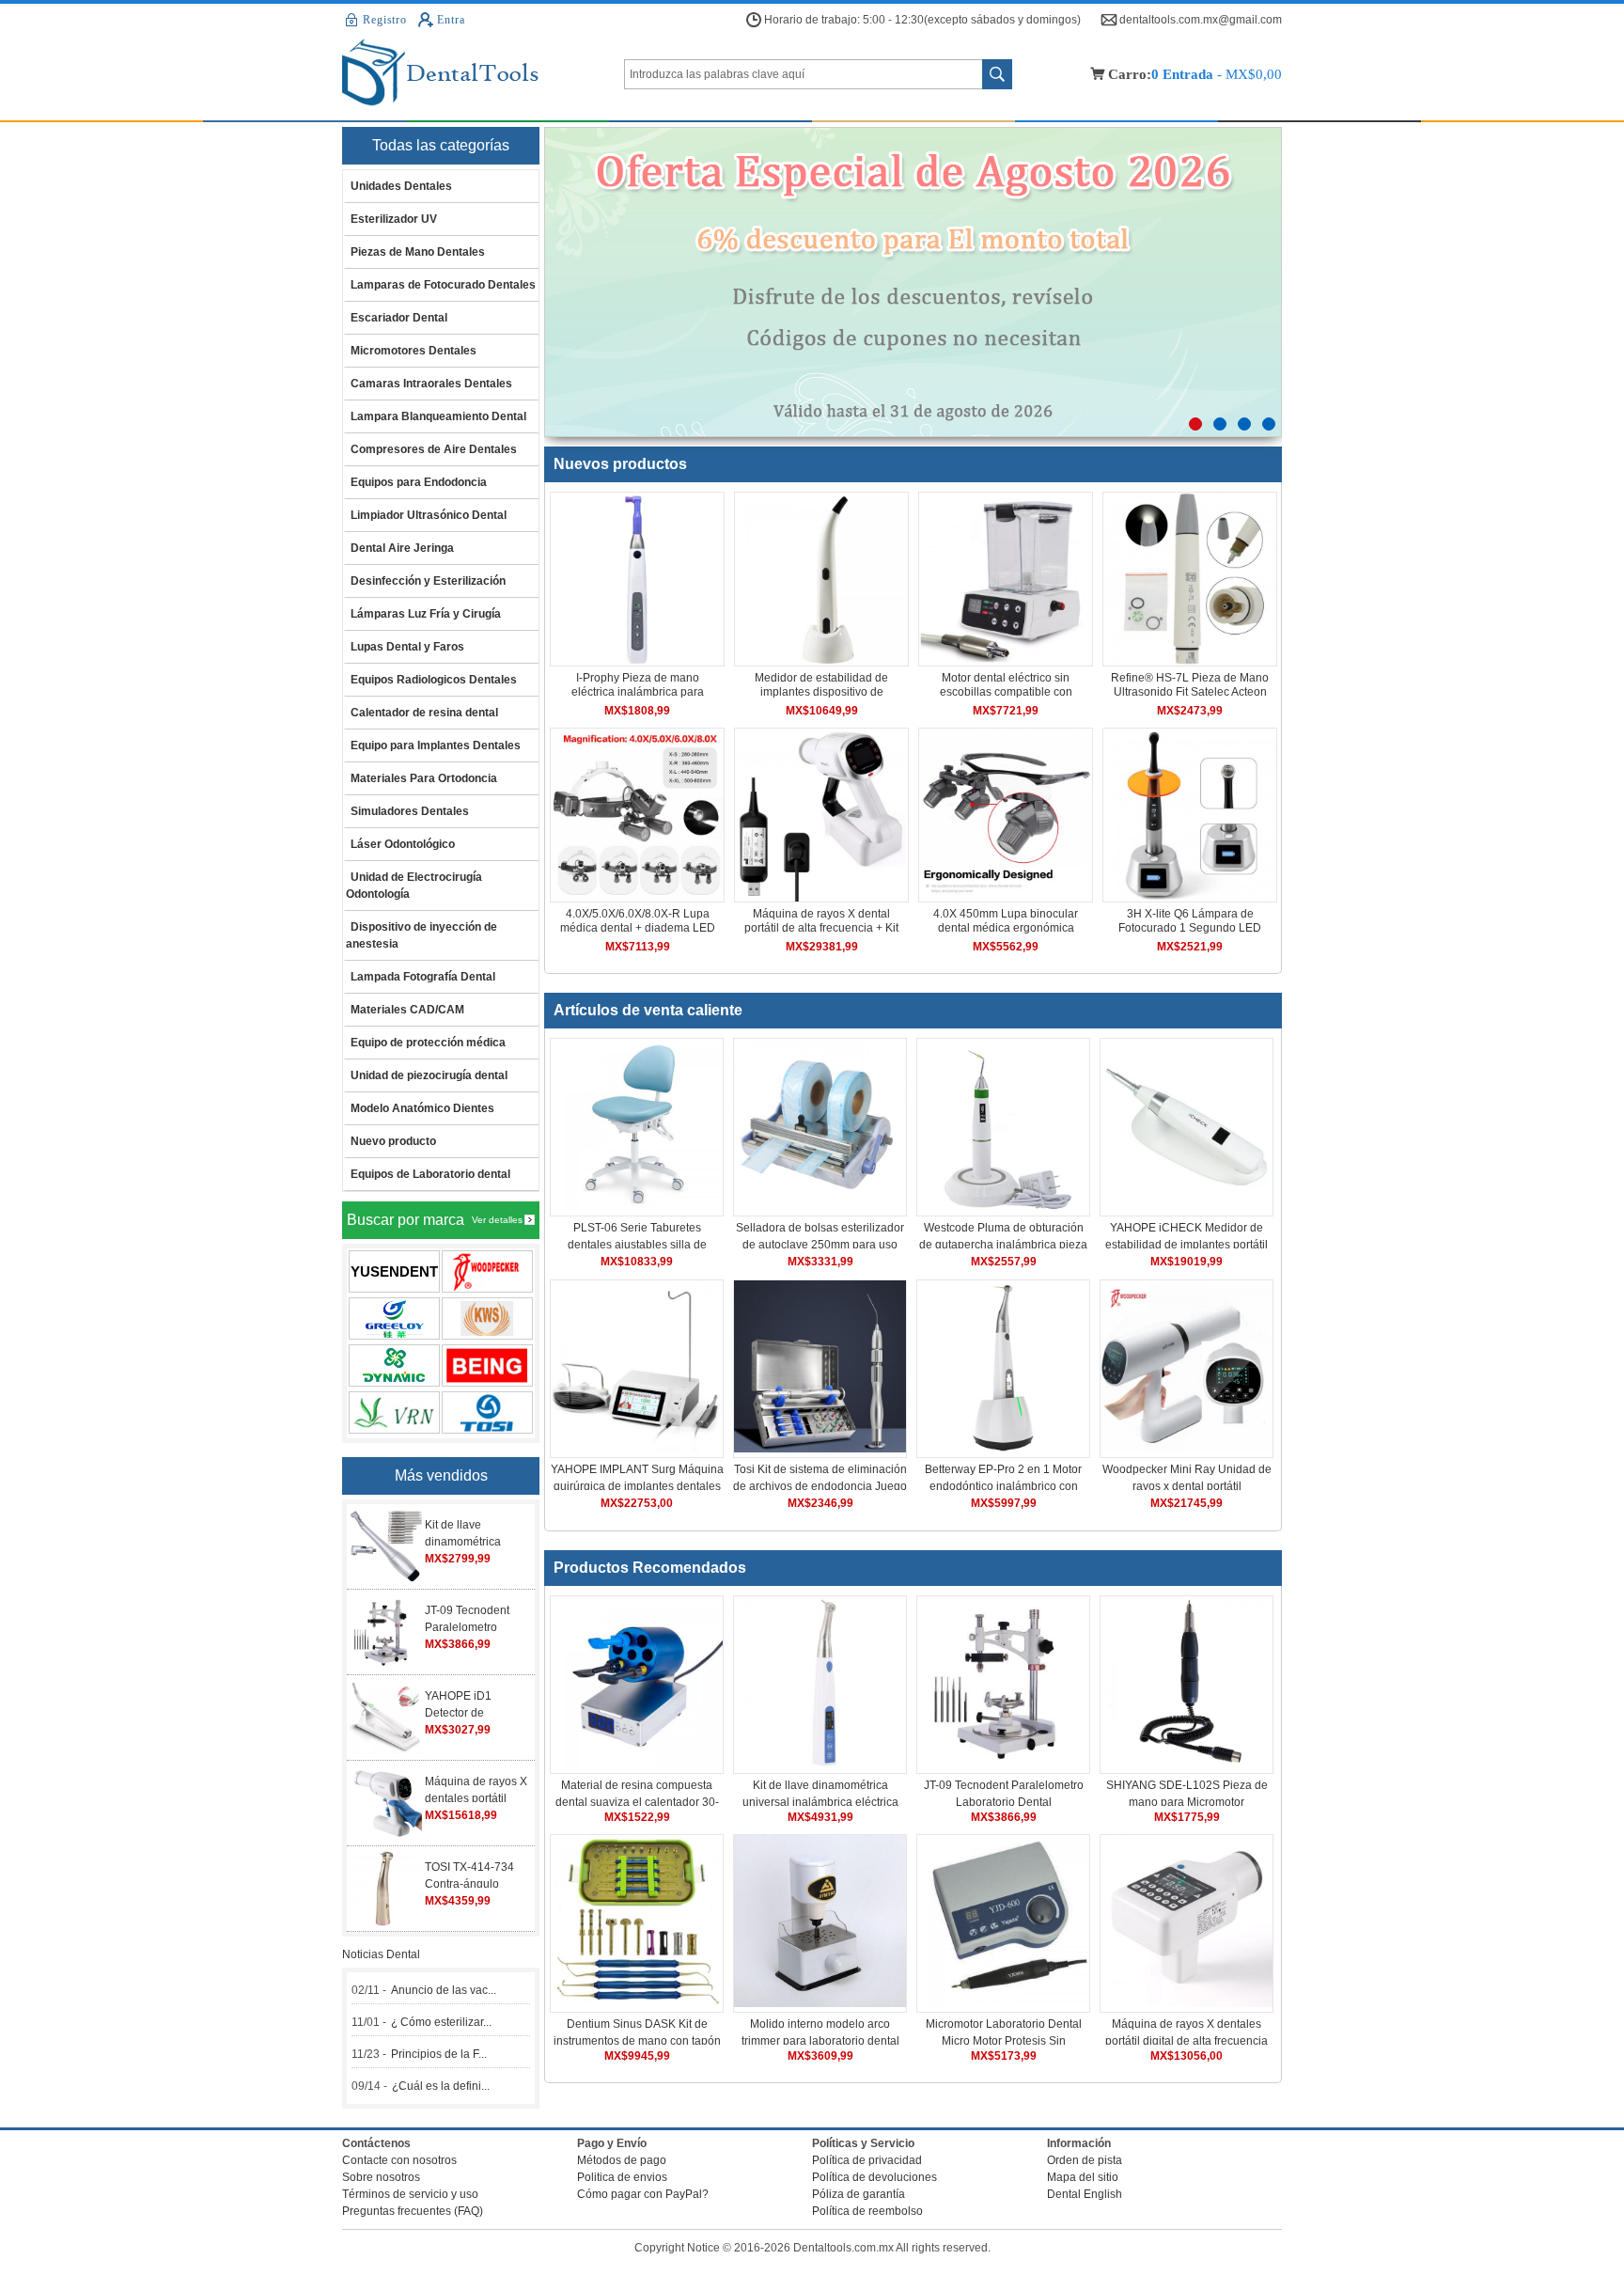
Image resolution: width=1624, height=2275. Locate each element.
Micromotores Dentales (414, 351)
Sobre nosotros (381, 2177)
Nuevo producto (393, 1141)
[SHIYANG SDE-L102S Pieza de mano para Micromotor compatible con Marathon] (1187, 1765)
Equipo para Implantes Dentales (436, 745)
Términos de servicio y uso (410, 2194)
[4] (1269, 424)
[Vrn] (394, 1412)
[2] (1220, 424)
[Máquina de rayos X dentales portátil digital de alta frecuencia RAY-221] (1187, 2003)
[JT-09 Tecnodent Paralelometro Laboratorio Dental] (1003, 1765)
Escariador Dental (399, 318)
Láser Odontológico (403, 844)
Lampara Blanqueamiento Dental (438, 416)
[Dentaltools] (483, 74)
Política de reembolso (867, 2211)
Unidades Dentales (401, 186)
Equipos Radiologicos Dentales (434, 680)
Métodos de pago (622, 2160)
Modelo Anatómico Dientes (422, 1108)
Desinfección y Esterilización (428, 581)
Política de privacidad (867, 2160)
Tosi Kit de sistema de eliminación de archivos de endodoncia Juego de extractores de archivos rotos (820, 1486)
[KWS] (487, 1318)
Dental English (1085, 2194)
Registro (385, 20)
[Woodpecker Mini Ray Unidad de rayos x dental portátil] (1187, 1449)
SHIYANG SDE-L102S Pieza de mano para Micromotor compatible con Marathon (1187, 1802)
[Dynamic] (394, 1365)
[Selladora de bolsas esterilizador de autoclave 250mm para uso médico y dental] (820, 1207)
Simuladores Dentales (410, 811)
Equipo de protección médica (428, 1043)
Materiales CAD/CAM (407, 1010)
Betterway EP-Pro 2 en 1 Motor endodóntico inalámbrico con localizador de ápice (1003, 1486)
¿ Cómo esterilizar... (441, 2022)
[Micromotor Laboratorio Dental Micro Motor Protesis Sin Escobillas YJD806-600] (1003, 2003)
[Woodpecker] (487, 1271)
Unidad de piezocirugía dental (429, 1075)
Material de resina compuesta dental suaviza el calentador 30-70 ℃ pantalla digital (637, 1802)
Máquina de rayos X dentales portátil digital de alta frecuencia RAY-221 (1187, 2041)
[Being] (487, 1365)
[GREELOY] (394, 1318)
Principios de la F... (439, 2054)
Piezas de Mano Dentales (418, 252)
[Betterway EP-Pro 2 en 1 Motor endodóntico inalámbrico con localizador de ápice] (1003, 1449)
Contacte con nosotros (399, 2160)
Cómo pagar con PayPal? (643, 2194)
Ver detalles (497, 1220)
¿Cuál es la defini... (441, 2086)
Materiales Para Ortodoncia (424, 778)
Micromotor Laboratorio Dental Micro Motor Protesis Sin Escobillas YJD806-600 (1004, 2041)
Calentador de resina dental (424, 713)
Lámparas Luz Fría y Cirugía (426, 614)
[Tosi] (487, 1412)
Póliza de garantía (859, 2194)
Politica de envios (622, 2177)
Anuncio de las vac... (444, 1990)
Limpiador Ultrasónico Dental (429, 515)
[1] (1195, 424)
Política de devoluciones (874, 2177)
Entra (451, 20)
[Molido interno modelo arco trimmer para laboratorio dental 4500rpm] (820, 2003)
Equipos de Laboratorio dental (430, 1174)
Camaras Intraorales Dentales (431, 384)
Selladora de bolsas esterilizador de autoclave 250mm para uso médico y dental (820, 1245)
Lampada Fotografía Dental (423, 977)
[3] (1244, 424)
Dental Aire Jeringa (402, 548)
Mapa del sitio (1083, 2177)
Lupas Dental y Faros (407, 647)
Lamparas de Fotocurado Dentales (443, 285)
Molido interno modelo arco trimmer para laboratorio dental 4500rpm (820, 2041)
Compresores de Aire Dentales (434, 449)
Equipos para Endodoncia (419, 482)
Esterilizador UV (394, 219)
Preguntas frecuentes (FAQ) (413, 2211)
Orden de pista (1085, 2160)
